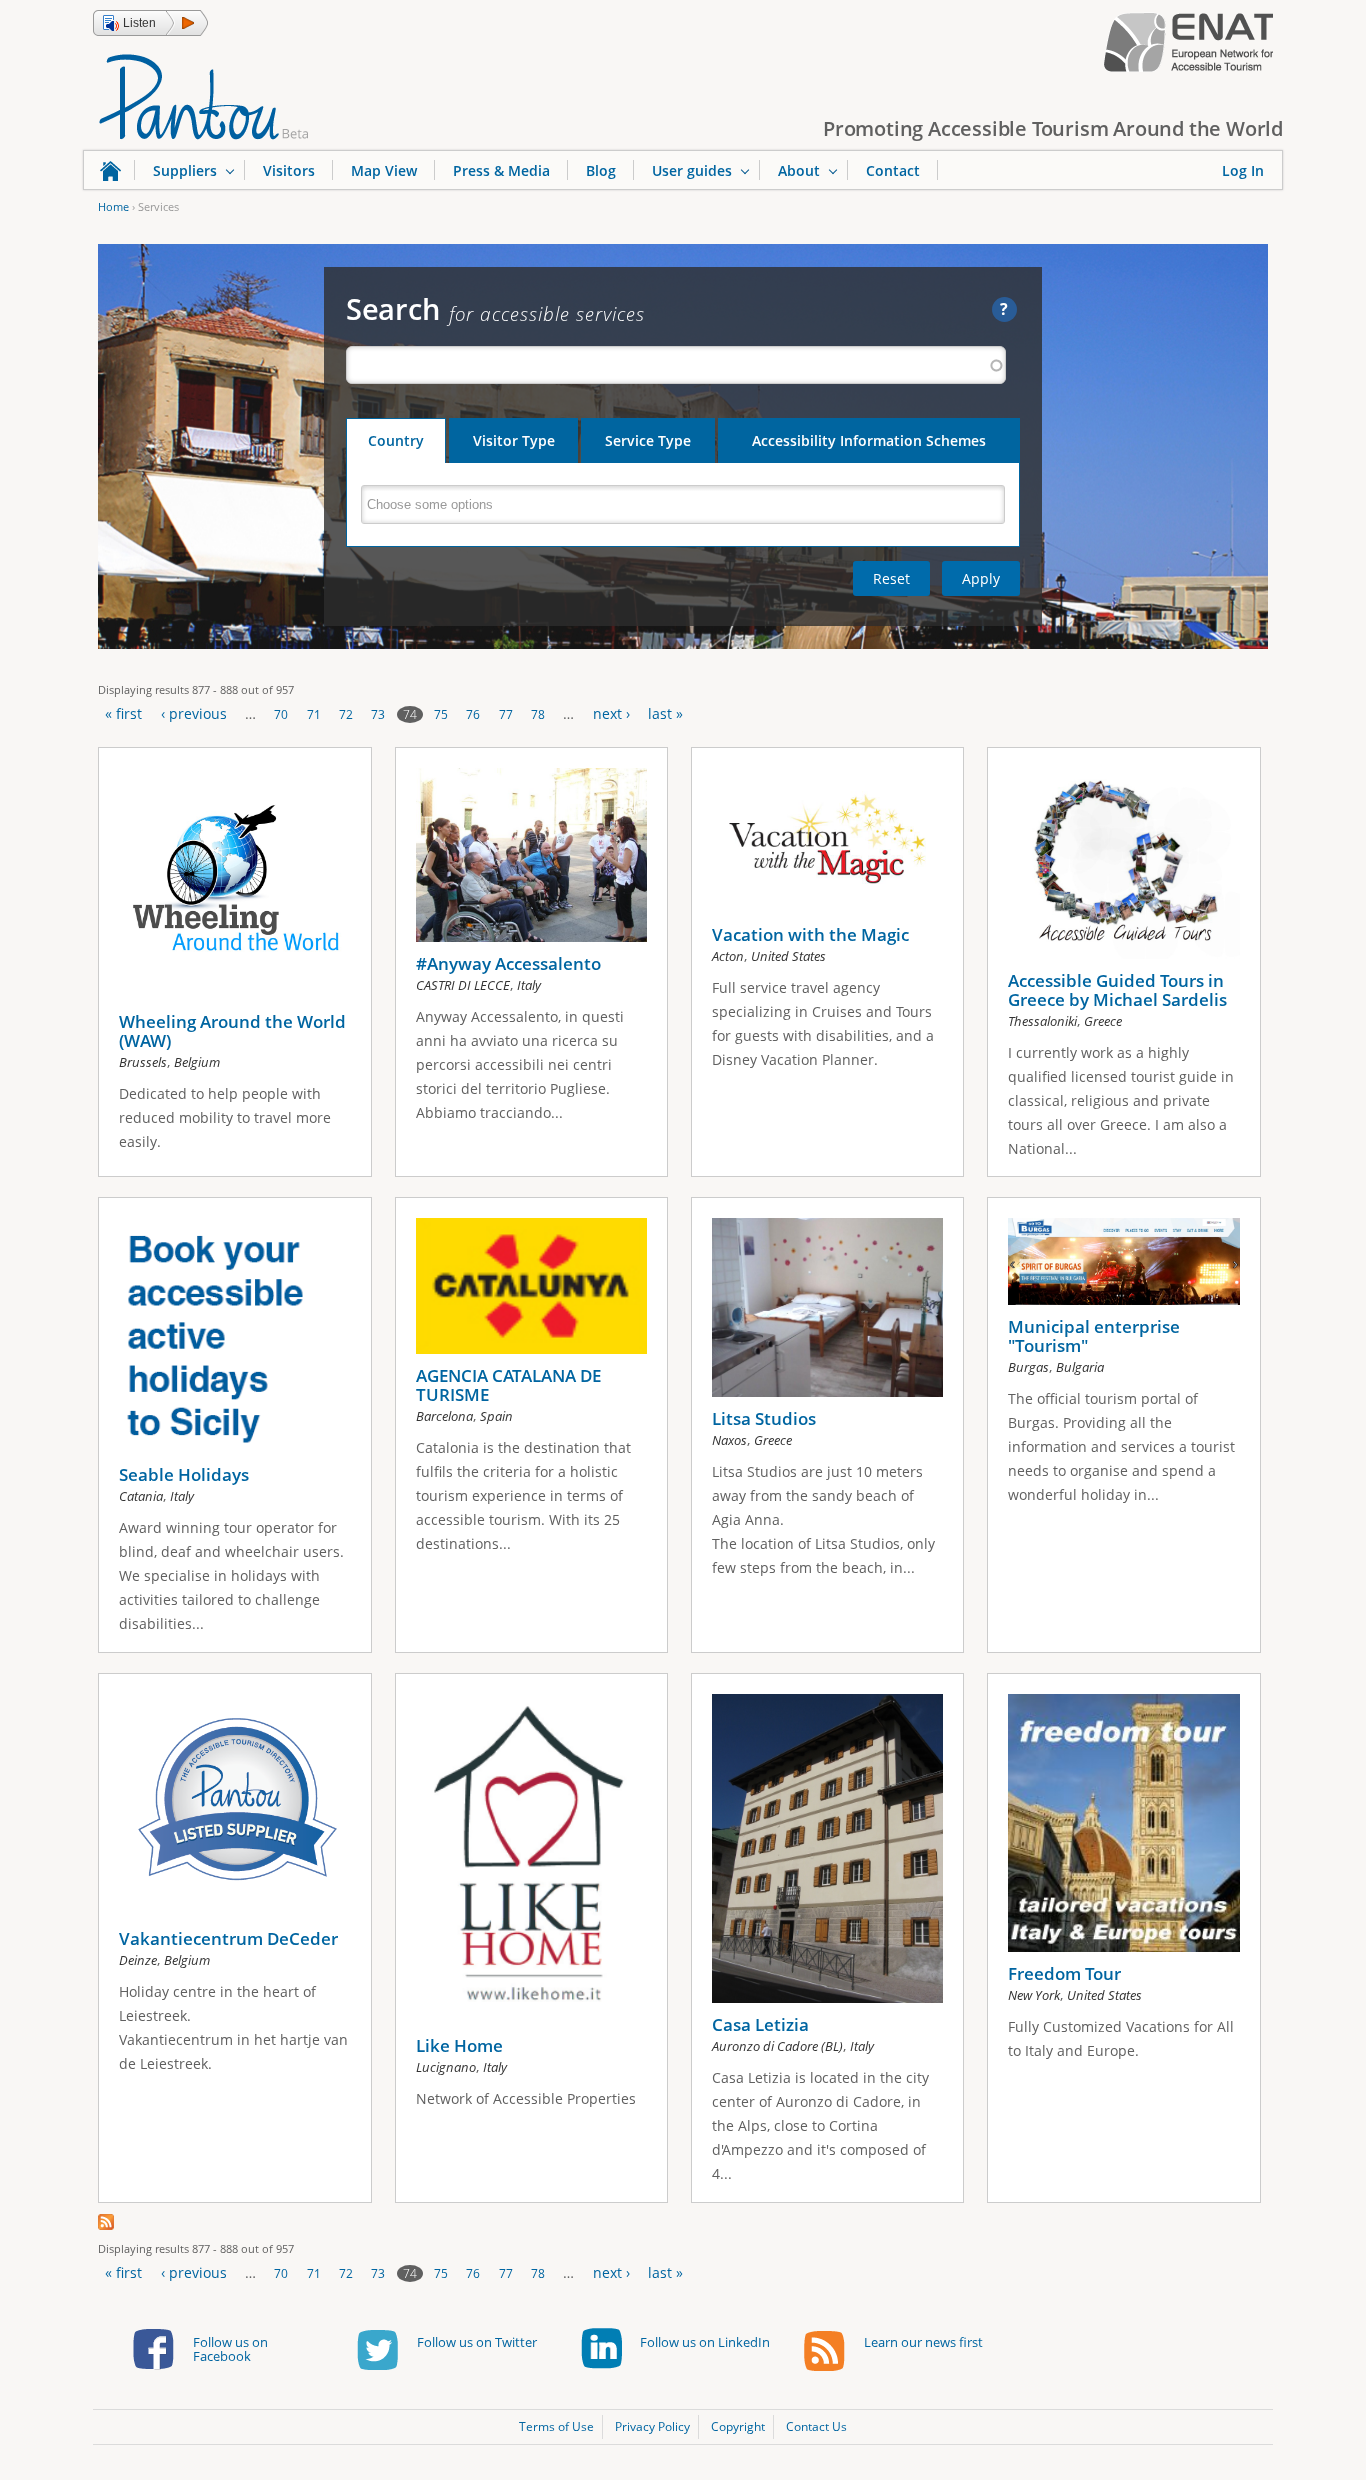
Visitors (289, 170)
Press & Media (501, 170)
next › (611, 713)
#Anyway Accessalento (508, 963)
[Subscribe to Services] (106, 2224)
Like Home (459, 2045)
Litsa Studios (764, 1418)
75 (441, 714)
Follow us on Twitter (477, 2342)
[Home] (204, 95)
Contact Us (816, 2426)
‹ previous (194, 713)
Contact (893, 170)
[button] (150, 23)
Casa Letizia (760, 2024)
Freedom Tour (1064, 1973)
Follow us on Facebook (230, 2349)
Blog (601, 170)
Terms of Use (556, 2426)
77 (506, 714)
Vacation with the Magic (810, 934)
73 (378, 714)
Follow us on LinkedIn (705, 2342)
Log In (1243, 170)
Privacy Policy (652, 2426)
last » (665, 713)
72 (346, 714)
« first (123, 713)
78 (538, 714)
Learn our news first (923, 2342)
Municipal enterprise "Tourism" (1094, 1336)
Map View (384, 170)
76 (473, 714)
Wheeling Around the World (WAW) (232, 1031)
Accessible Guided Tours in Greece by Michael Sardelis (1117, 990)
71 (314, 714)
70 (281, 714)
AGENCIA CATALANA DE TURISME (508, 1385)
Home (113, 206)
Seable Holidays (184, 1474)
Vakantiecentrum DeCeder (228, 1938)
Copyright (738, 2426)
